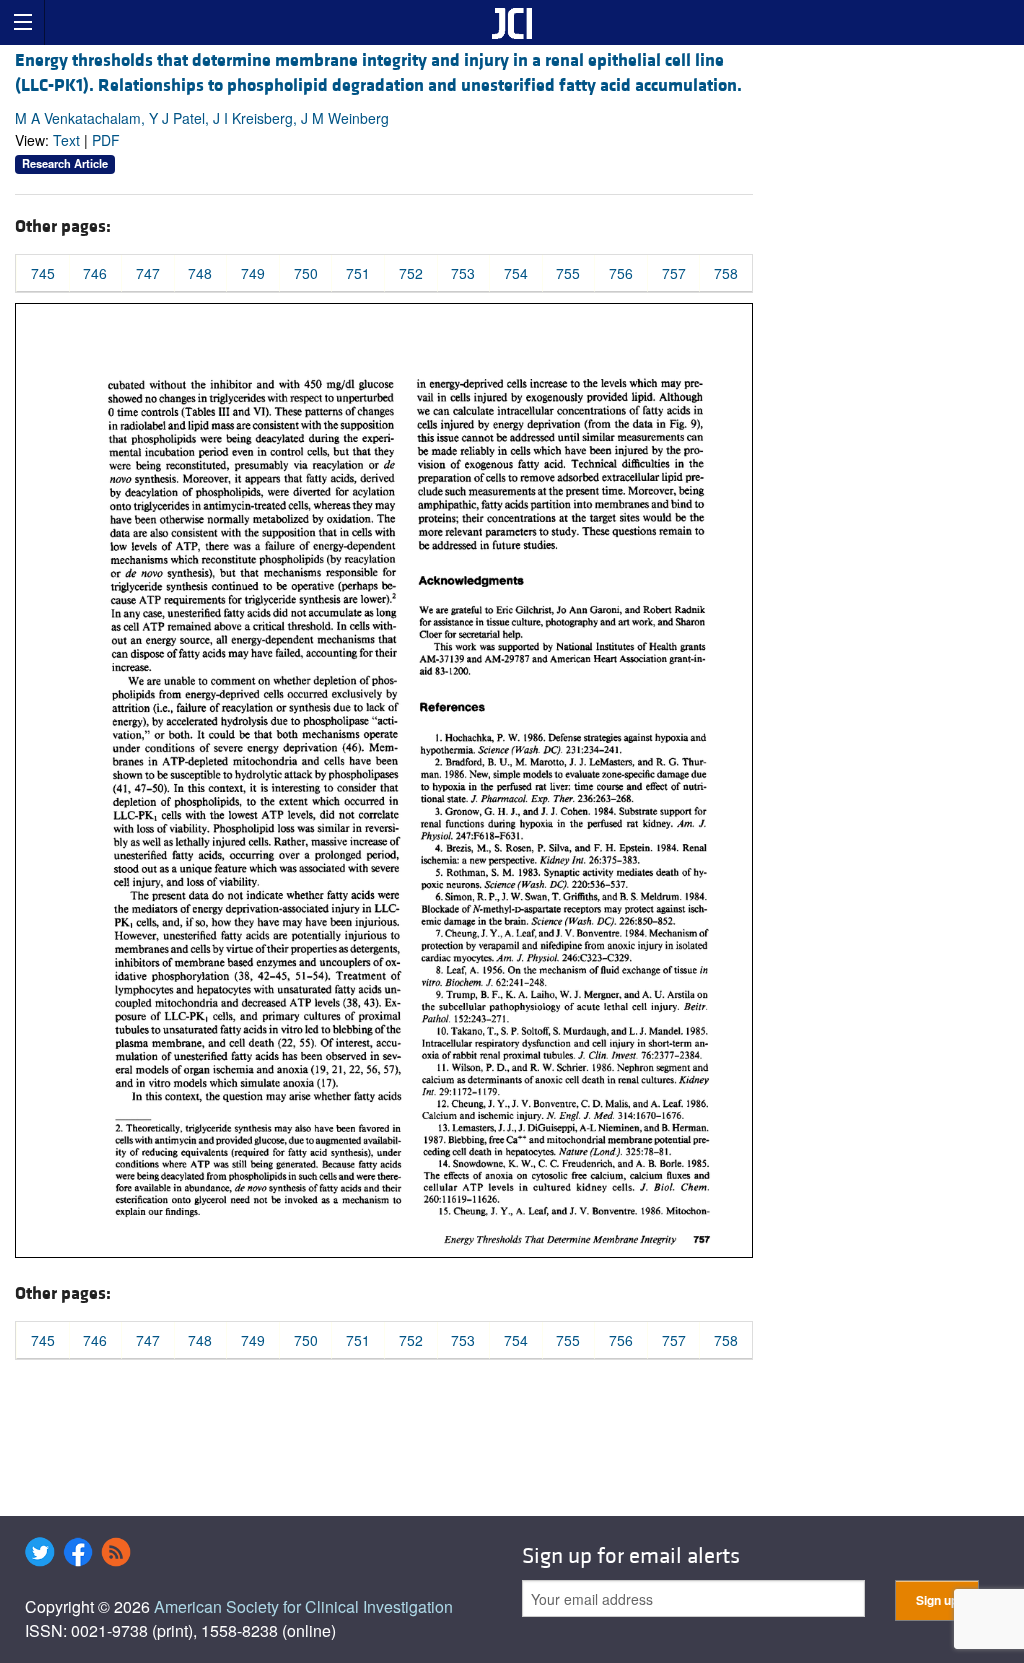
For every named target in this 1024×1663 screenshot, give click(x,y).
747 (148, 273)
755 (568, 273)
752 (411, 273)
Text (66, 140)
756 (621, 273)
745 (43, 273)
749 (253, 273)
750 (306, 273)
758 (726, 273)
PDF (106, 140)
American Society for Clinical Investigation (303, 1606)
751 (358, 273)
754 (516, 273)
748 (200, 273)
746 (95, 273)
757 (674, 273)
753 (463, 273)
